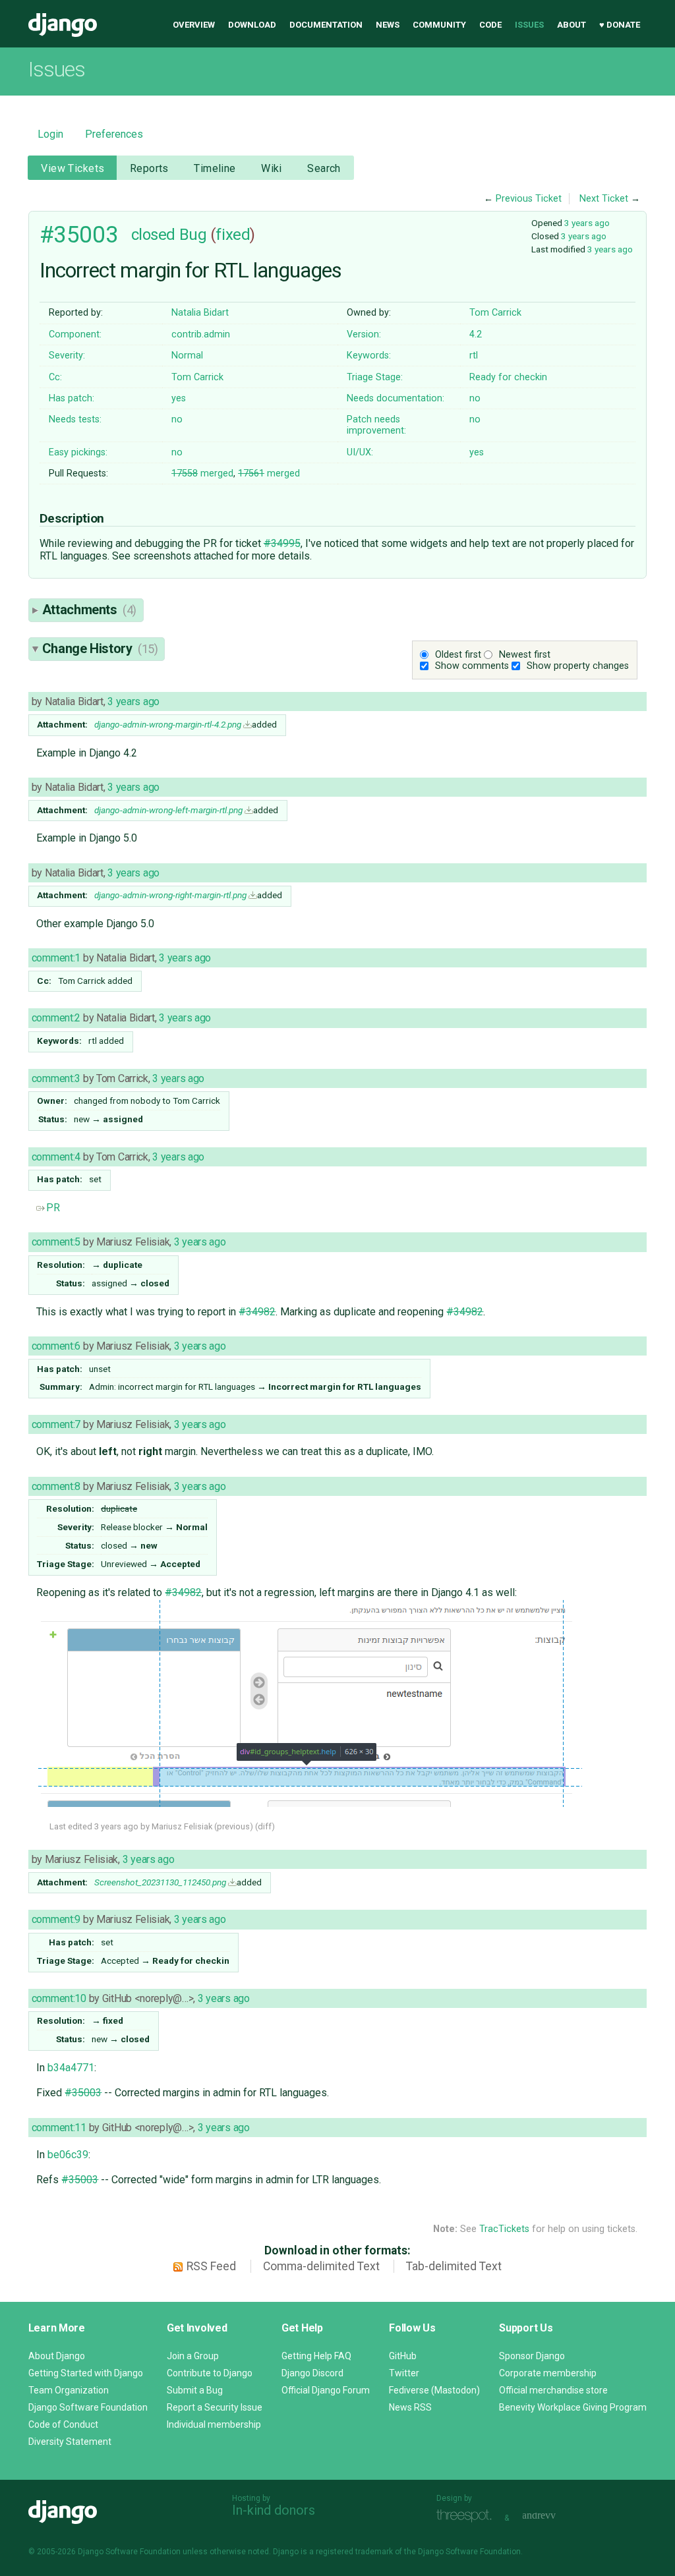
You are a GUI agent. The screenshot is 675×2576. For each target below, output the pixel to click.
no (475, 398)
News (388, 25)
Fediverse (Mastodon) (434, 2390)
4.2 (476, 334)
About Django (57, 2356)
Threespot (467, 2516)
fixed (233, 235)
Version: (364, 334)
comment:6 (56, 1346)
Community (439, 25)
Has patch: (72, 398)
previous (233, 1826)
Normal (187, 356)
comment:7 (56, 1424)
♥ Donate (620, 25)
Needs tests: (75, 419)
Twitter (404, 2373)
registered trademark (354, 2552)
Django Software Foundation (88, 2407)
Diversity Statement (70, 2442)
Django (63, 25)
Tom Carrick (495, 313)
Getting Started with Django (86, 2373)
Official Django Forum (326, 2390)
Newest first (525, 655)
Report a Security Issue (215, 2407)
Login (50, 134)
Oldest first (458, 655)
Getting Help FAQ (316, 2356)
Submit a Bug (195, 2390)
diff (265, 1826)
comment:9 (56, 1919)
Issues (529, 25)
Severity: (67, 356)
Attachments (89, 610)
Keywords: (369, 356)
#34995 (282, 543)
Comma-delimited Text (321, 2266)
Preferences (114, 134)
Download (252, 25)
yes (179, 398)
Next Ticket (604, 199)
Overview (194, 25)
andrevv (554, 2516)
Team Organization (69, 2390)
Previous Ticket (529, 199)
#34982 (257, 1312)
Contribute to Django (210, 2373)
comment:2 (56, 1018)
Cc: (55, 377)
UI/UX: (360, 452)
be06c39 (68, 2155)
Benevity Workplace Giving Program (573, 2407)
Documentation (326, 25)
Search (324, 168)
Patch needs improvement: (376, 425)
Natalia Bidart (200, 313)
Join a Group (193, 2356)
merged (202, 473)
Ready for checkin (508, 377)
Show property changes (578, 666)
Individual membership (214, 2424)
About (572, 25)
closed (153, 235)
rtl (474, 356)
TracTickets (504, 2229)
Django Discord (312, 2373)
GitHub (403, 2356)
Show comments (472, 666)
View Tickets (73, 168)
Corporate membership (548, 2373)
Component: (75, 334)
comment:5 (56, 1242)
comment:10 (59, 1998)
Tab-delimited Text (454, 2266)
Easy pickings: (78, 452)
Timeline (215, 168)
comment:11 (59, 2128)
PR (53, 1208)
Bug (193, 235)
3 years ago (587, 223)
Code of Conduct (63, 2424)
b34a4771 (71, 2068)
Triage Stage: (375, 377)
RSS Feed (211, 2266)
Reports (149, 168)
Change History (100, 648)
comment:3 (56, 1078)
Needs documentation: (396, 398)
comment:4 (56, 1157)
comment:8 (56, 1486)
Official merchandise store (553, 2390)
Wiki (272, 168)
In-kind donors (274, 2510)
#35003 (79, 235)
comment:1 (56, 958)
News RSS (410, 2407)
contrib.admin (201, 334)
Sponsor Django (532, 2356)
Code (490, 25)
